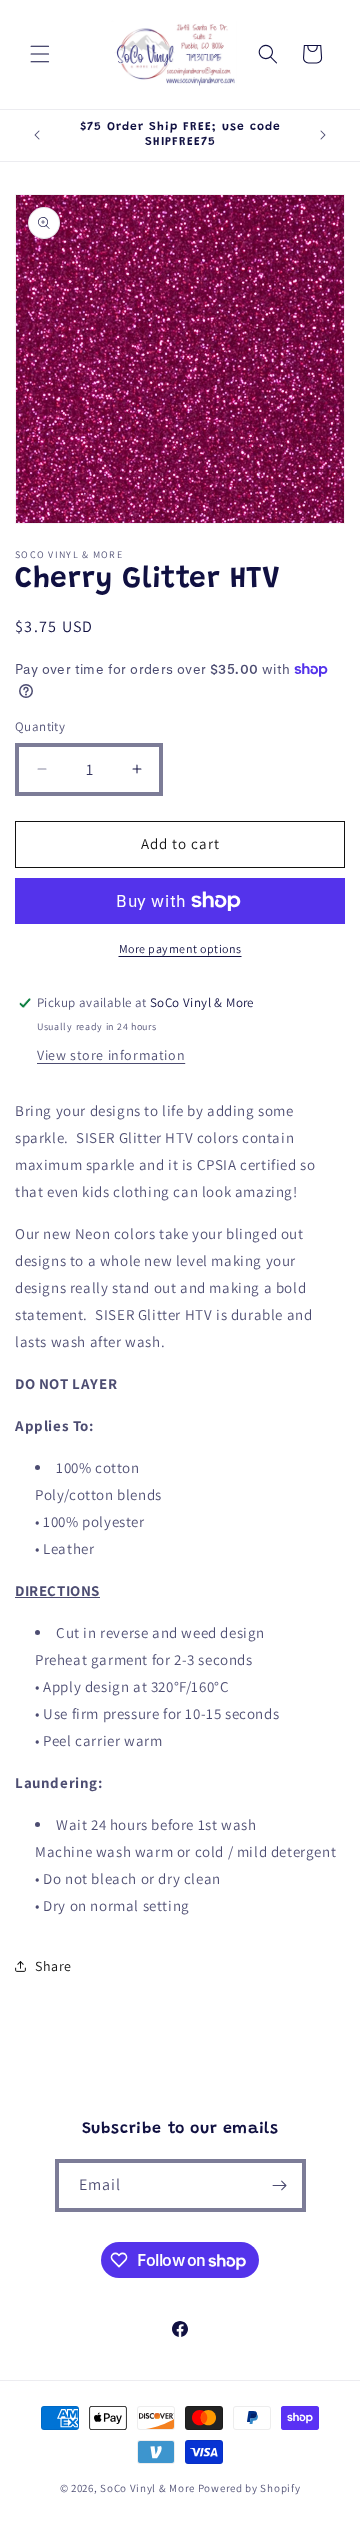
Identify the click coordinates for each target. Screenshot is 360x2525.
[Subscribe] (280, 2185)
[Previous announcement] (37, 135)
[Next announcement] (323, 135)
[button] (40, 54)
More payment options (180, 948)
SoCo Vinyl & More (147, 2488)
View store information (111, 1055)
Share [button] (53, 1966)
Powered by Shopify (249, 2488)
